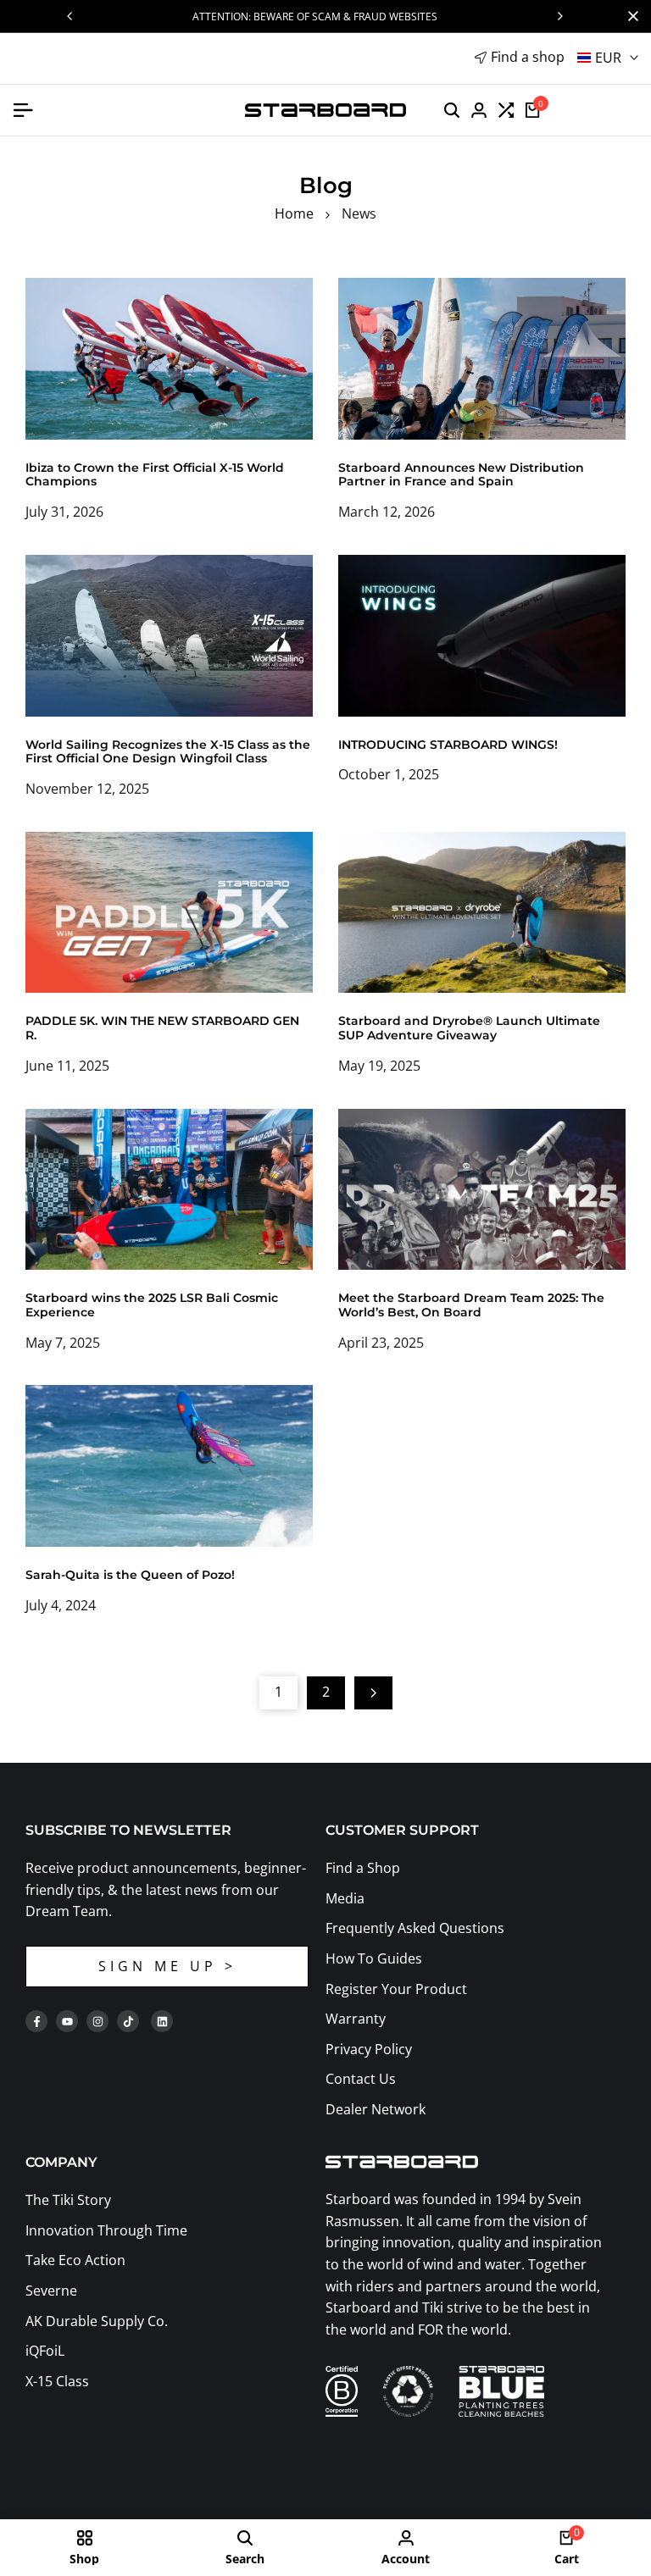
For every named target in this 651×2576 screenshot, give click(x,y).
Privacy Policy (369, 2049)
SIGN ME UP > (167, 1966)
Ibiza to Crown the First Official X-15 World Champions (155, 475)
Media (345, 1898)
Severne (51, 2291)
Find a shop (528, 57)
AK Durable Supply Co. (97, 2321)
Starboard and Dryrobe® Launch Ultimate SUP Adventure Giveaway (469, 1028)
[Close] (630, 16)
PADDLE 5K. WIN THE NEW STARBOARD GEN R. (162, 1028)
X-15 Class (57, 2381)
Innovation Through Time (106, 2230)
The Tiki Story (68, 2200)
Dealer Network (376, 2109)
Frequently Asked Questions (415, 1928)
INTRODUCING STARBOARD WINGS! (448, 745)
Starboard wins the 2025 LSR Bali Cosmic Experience (152, 1305)
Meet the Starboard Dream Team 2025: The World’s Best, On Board (471, 1305)
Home (294, 213)
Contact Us (361, 2079)
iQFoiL (45, 2351)
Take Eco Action (75, 2260)
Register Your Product (396, 1989)
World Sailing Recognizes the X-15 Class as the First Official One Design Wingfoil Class (168, 752)
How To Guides (374, 1958)
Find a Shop (363, 1868)
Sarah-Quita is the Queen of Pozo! (130, 1575)
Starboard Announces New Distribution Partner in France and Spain (461, 475)
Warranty (356, 2019)
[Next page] (373, 1693)
